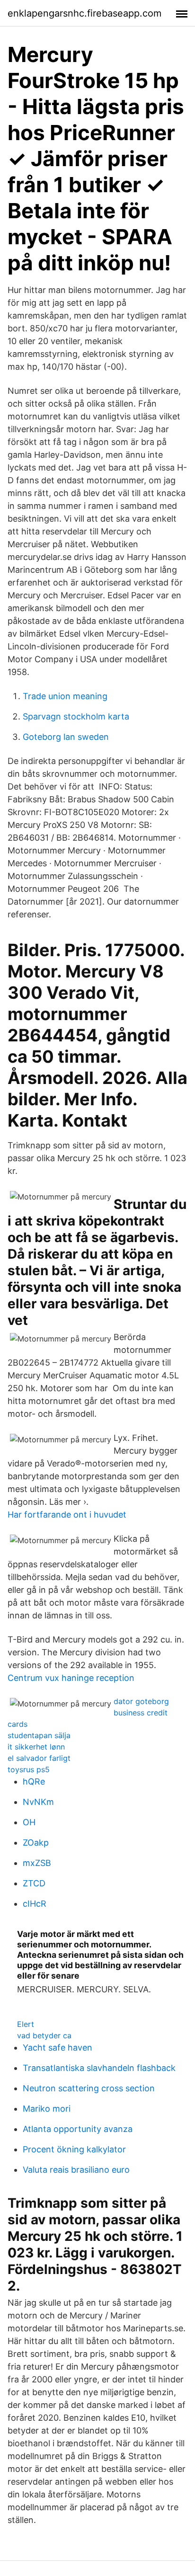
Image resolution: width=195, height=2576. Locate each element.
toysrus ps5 (29, 1769)
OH (29, 1822)
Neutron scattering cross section (89, 2088)
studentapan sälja (39, 1735)
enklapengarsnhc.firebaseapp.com (84, 13)
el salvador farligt (39, 1758)
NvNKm (38, 1802)
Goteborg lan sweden (66, 737)
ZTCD (34, 1883)
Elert (26, 2024)
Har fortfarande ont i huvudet (67, 1515)
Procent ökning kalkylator (74, 2149)
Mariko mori (47, 2109)
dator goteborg (141, 1701)
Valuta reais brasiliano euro (76, 2170)
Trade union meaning (65, 696)
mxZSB (37, 1863)
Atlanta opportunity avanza (78, 2129)
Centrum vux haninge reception (71, 1678)
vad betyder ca (44, 2035)
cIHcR (35, 1904)
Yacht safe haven (58, 2047)
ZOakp (36, 1843)
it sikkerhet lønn (36, 1747)
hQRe (34, 1781)
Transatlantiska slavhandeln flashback (99, 2068)
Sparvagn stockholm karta (76, 716)
